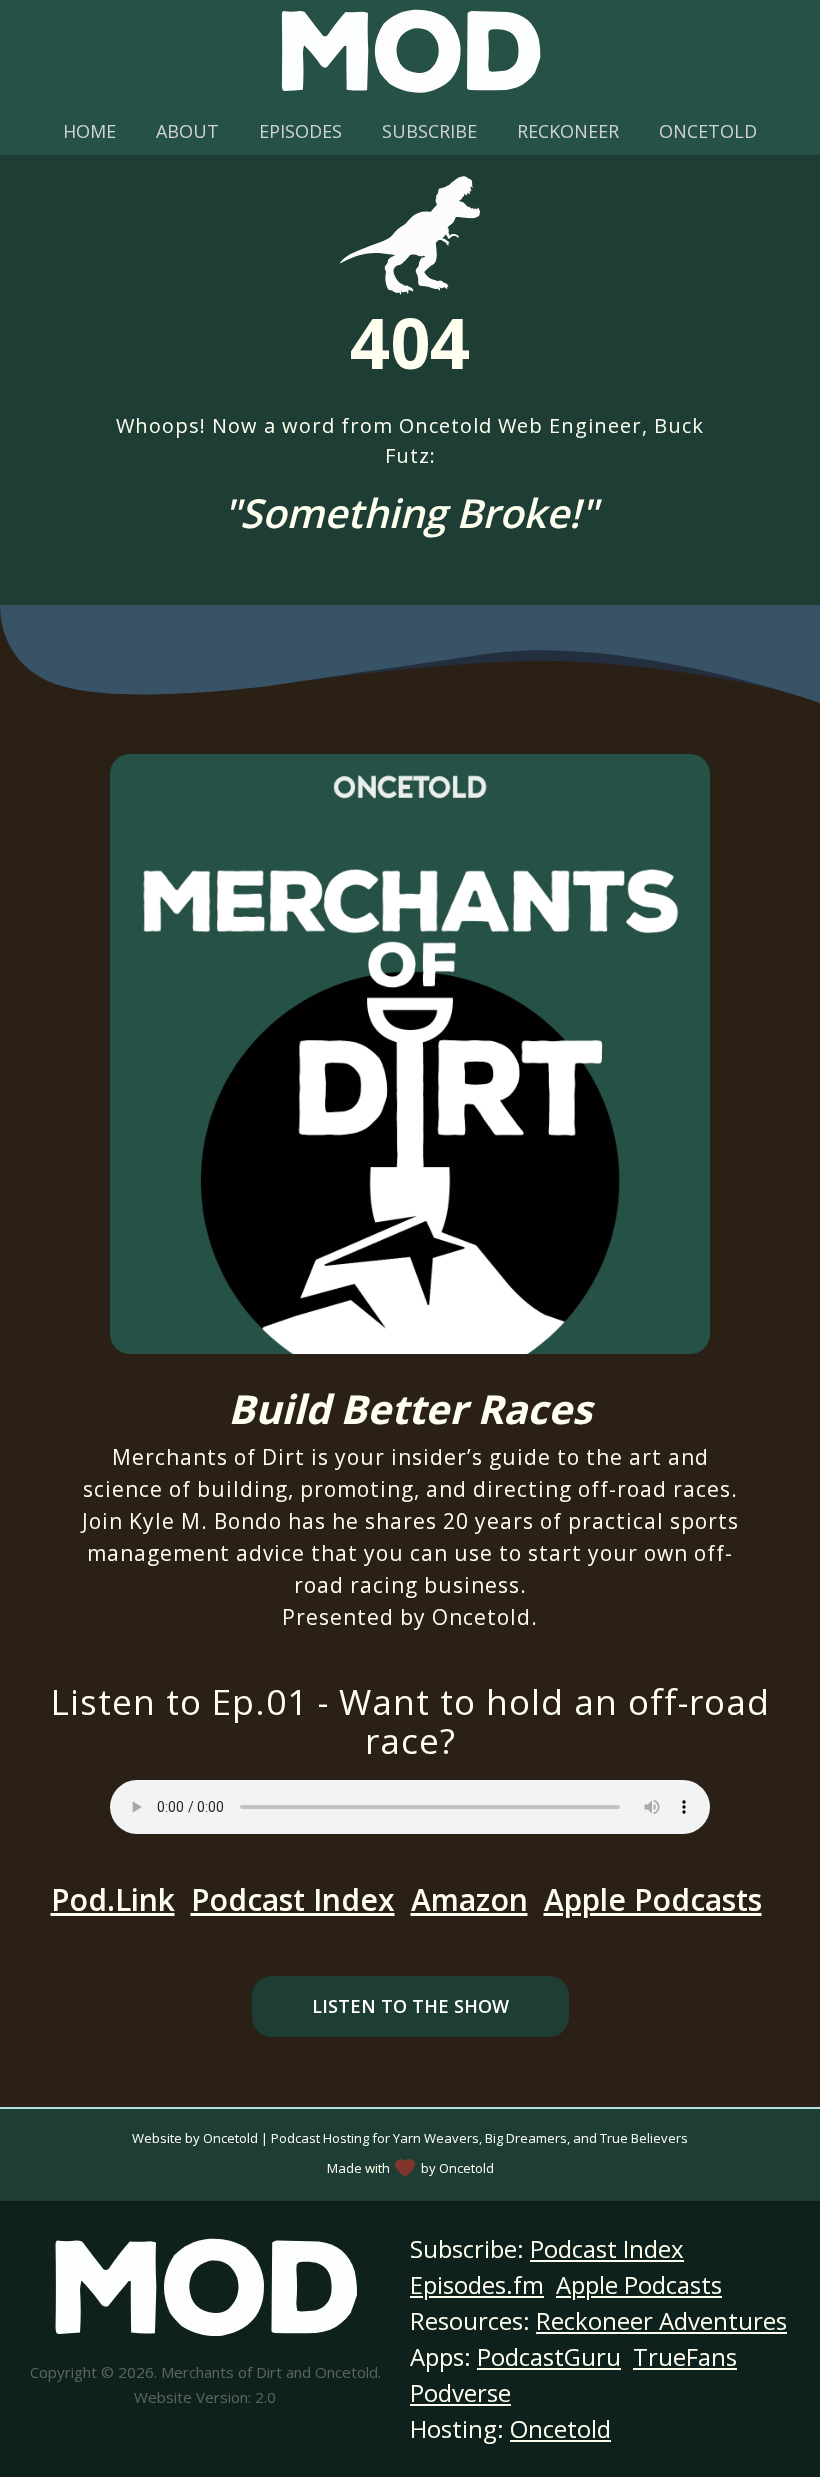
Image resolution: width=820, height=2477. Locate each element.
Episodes (300, 131)
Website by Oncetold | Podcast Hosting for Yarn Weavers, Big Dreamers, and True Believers (410, 2138)
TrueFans (685, 2356)
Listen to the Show (410, 2006)
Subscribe (429, 131)
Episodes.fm (477, 2284)
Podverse (460, 2392)
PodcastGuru (549, 2356)
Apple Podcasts (653, 1899)
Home (89, 131)
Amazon (469, 1899)
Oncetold (708, 131)
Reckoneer (568, 131)
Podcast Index (293, 1899)
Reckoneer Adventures (661, 2320)
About (187, 131)
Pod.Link (113, 1899)
